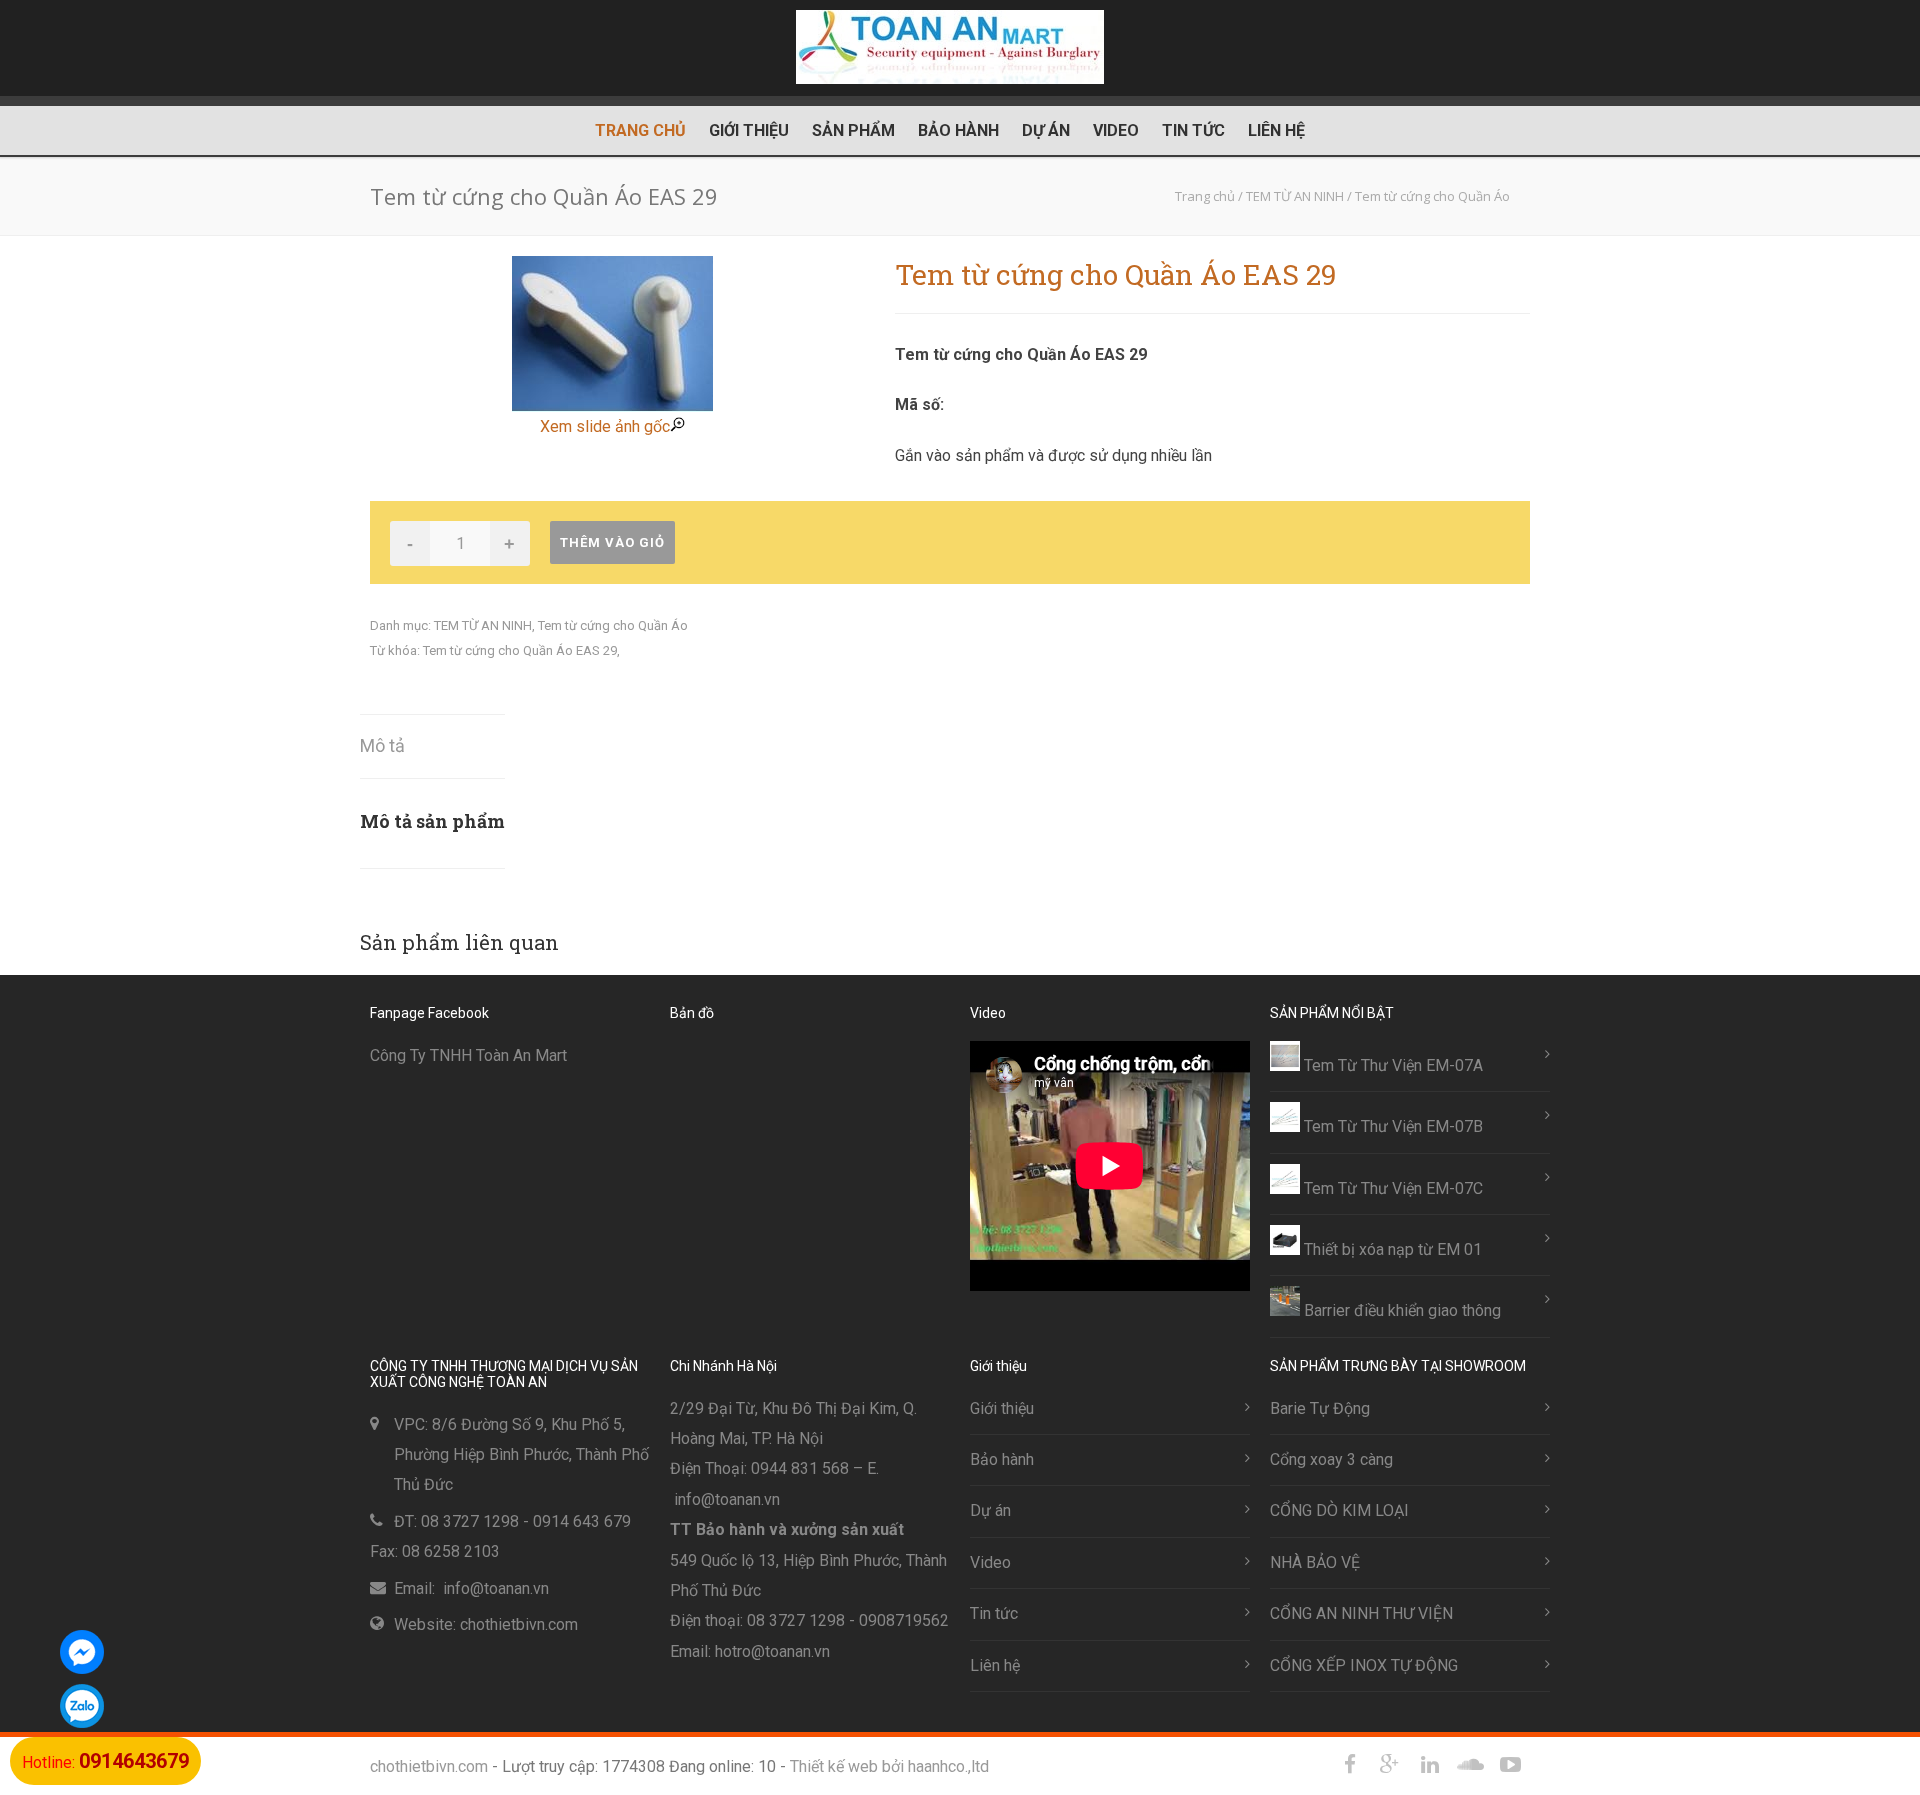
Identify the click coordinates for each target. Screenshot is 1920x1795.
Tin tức (1193, 130)
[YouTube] (1510, 1765)
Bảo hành (958, 130)
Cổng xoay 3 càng (1331, 1459)
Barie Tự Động (1320, 1408)
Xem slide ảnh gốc (605, 426)
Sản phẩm (853, 130)
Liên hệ (1276, 130)
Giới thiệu (749, 130)
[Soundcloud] (1470, 1765)
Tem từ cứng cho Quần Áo (613, 625)
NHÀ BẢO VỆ (1315, 1562)
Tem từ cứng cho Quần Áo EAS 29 (520, 650)
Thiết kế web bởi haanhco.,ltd (889, 1766)
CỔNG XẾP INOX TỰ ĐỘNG (1364, 1665)
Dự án (1046, 130)
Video (1116, 130)
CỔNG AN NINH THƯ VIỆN (1361, 1613)
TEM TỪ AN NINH (483, 625)
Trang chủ (640, 130)
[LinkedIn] (1430, 1765)
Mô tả (382, 745)
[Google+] (1390, 1765)
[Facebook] (1350, 1765)
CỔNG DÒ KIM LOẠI (1339, 1510)
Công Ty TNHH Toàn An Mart (468, 1055)
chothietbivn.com (429, 1766)
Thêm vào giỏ (612, 542)
